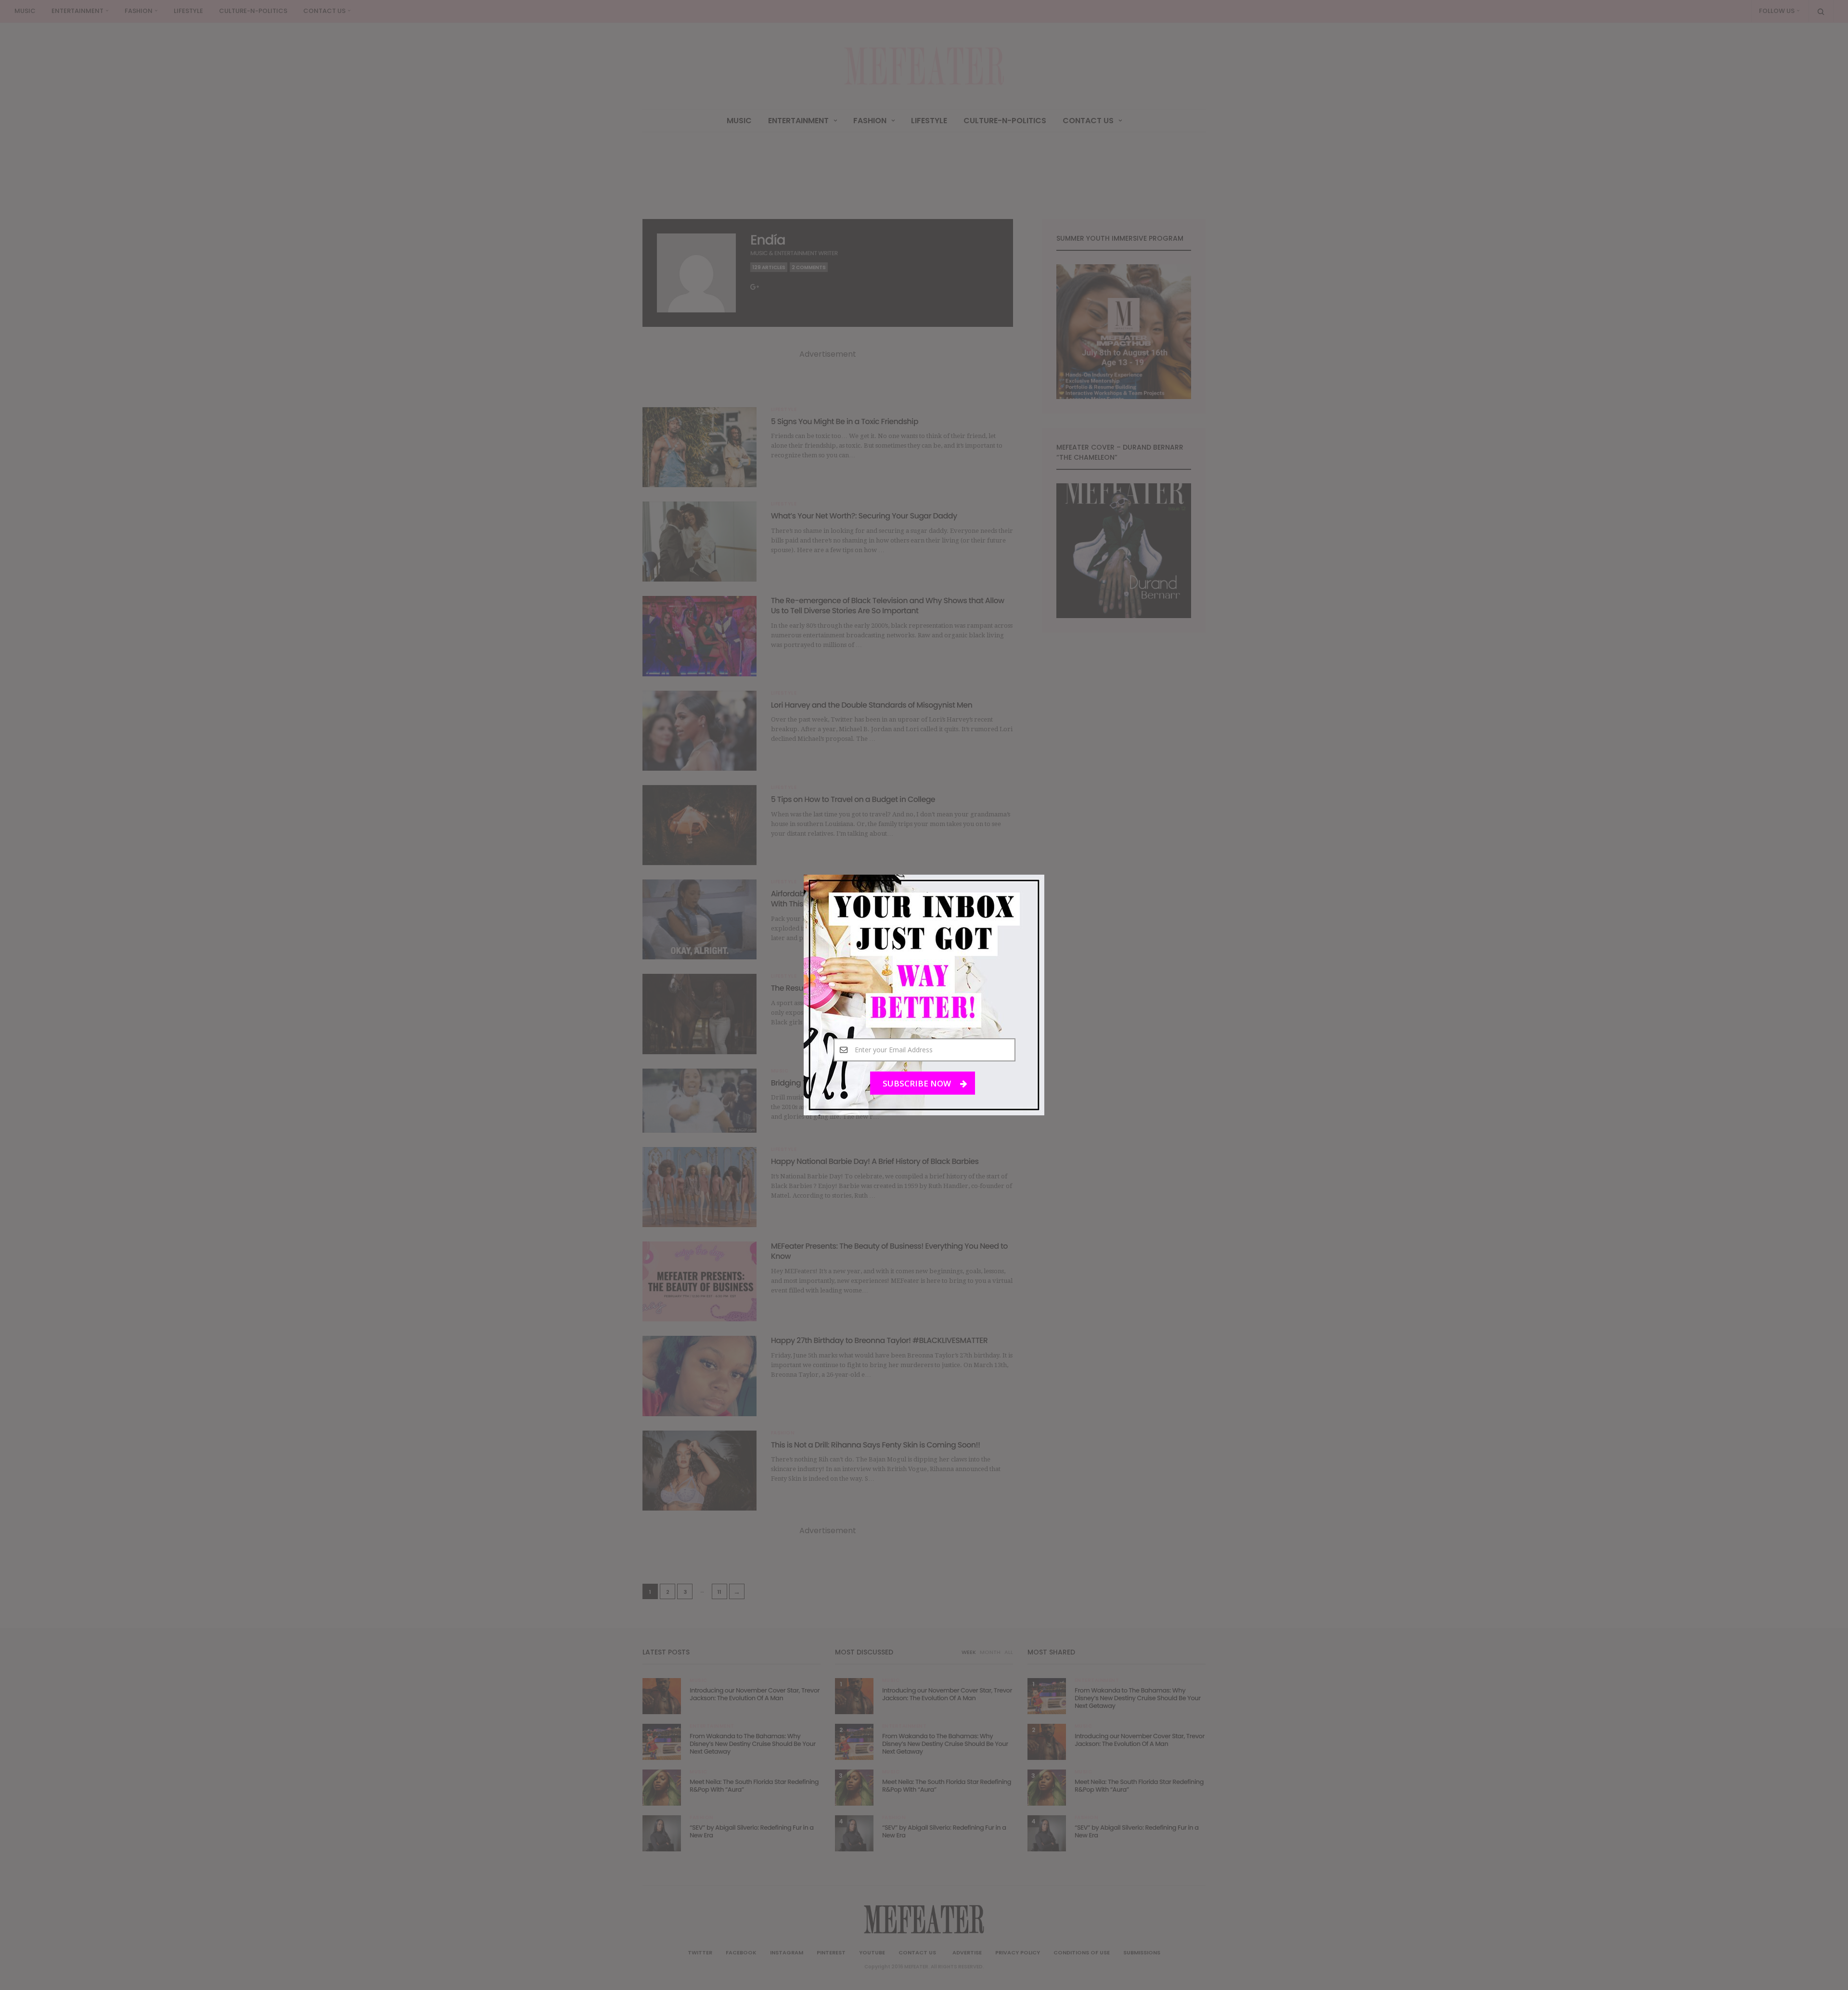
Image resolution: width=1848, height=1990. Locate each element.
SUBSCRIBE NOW (918, 1083)
